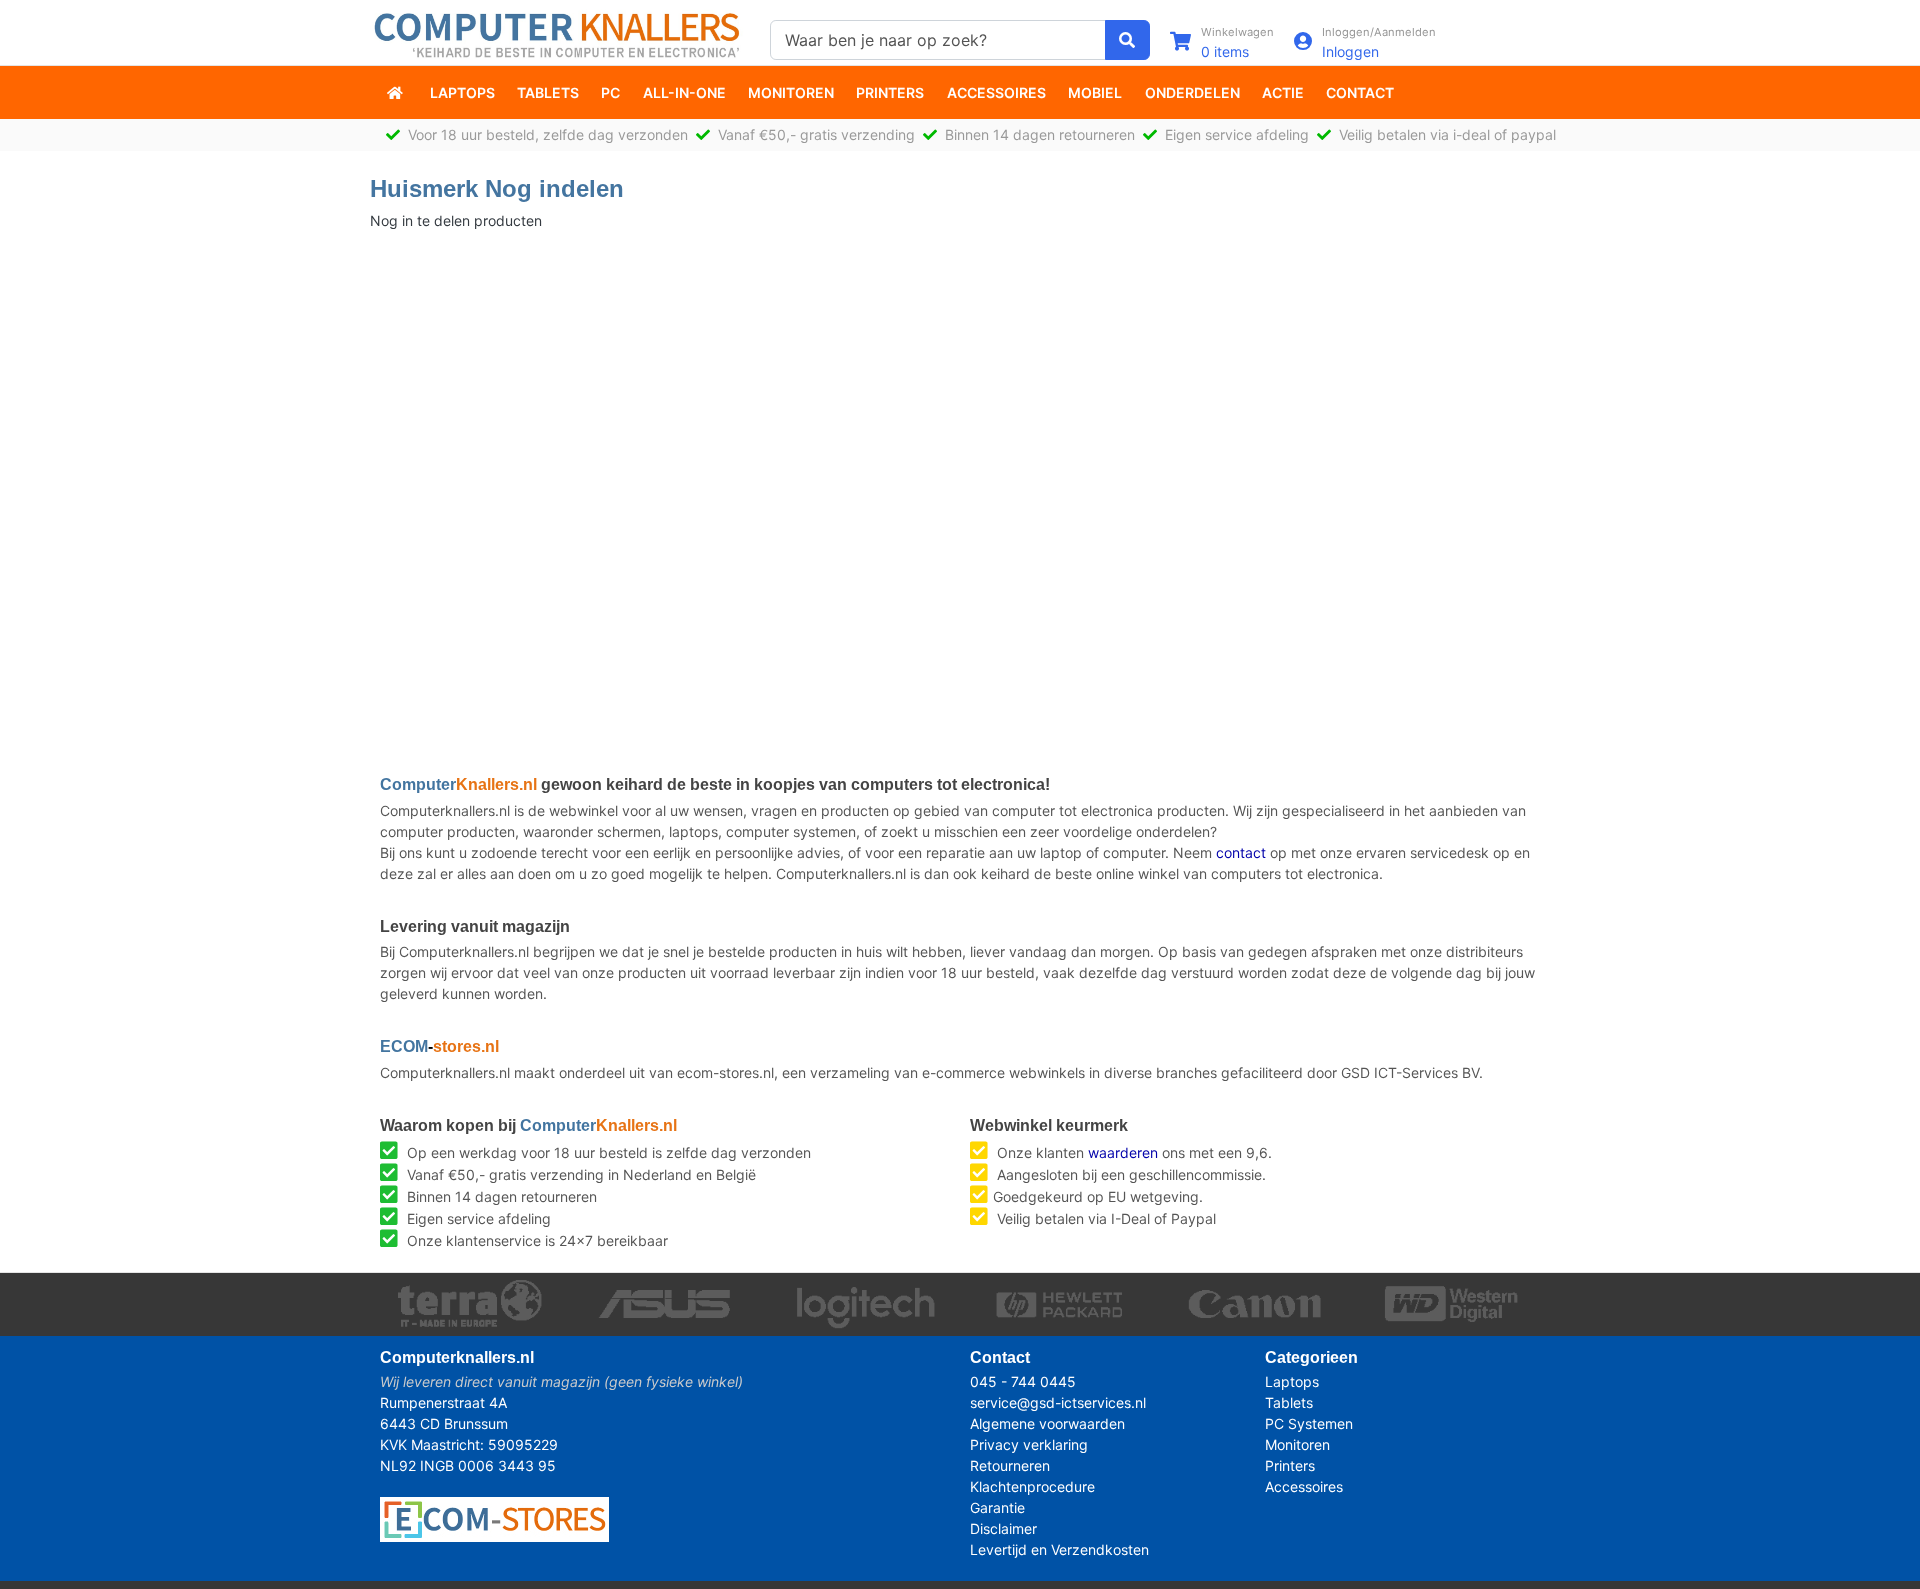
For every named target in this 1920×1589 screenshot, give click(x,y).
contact (1241, 852)
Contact (1360, 92)
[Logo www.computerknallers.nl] (560, 33)
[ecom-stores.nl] (494, 1517)
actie (1283, 92)
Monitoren (791, 92)
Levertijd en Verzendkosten (1059, 1549)
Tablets (548, 92)
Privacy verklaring (1029, 1444)
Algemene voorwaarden (1047, 1423)
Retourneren (1010, 1465)
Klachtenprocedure (1032, 1486)
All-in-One (684, 92)
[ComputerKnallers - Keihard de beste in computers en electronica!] (397, 92)
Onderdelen (1192, 92)
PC (610, 92)
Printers (890, 92)
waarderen (1123, 1152)
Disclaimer (1003, 1528)
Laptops (462, 92)
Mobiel (1095, 92)
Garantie (997, 1507)
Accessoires (996, 92)
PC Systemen (1309, 1423)
